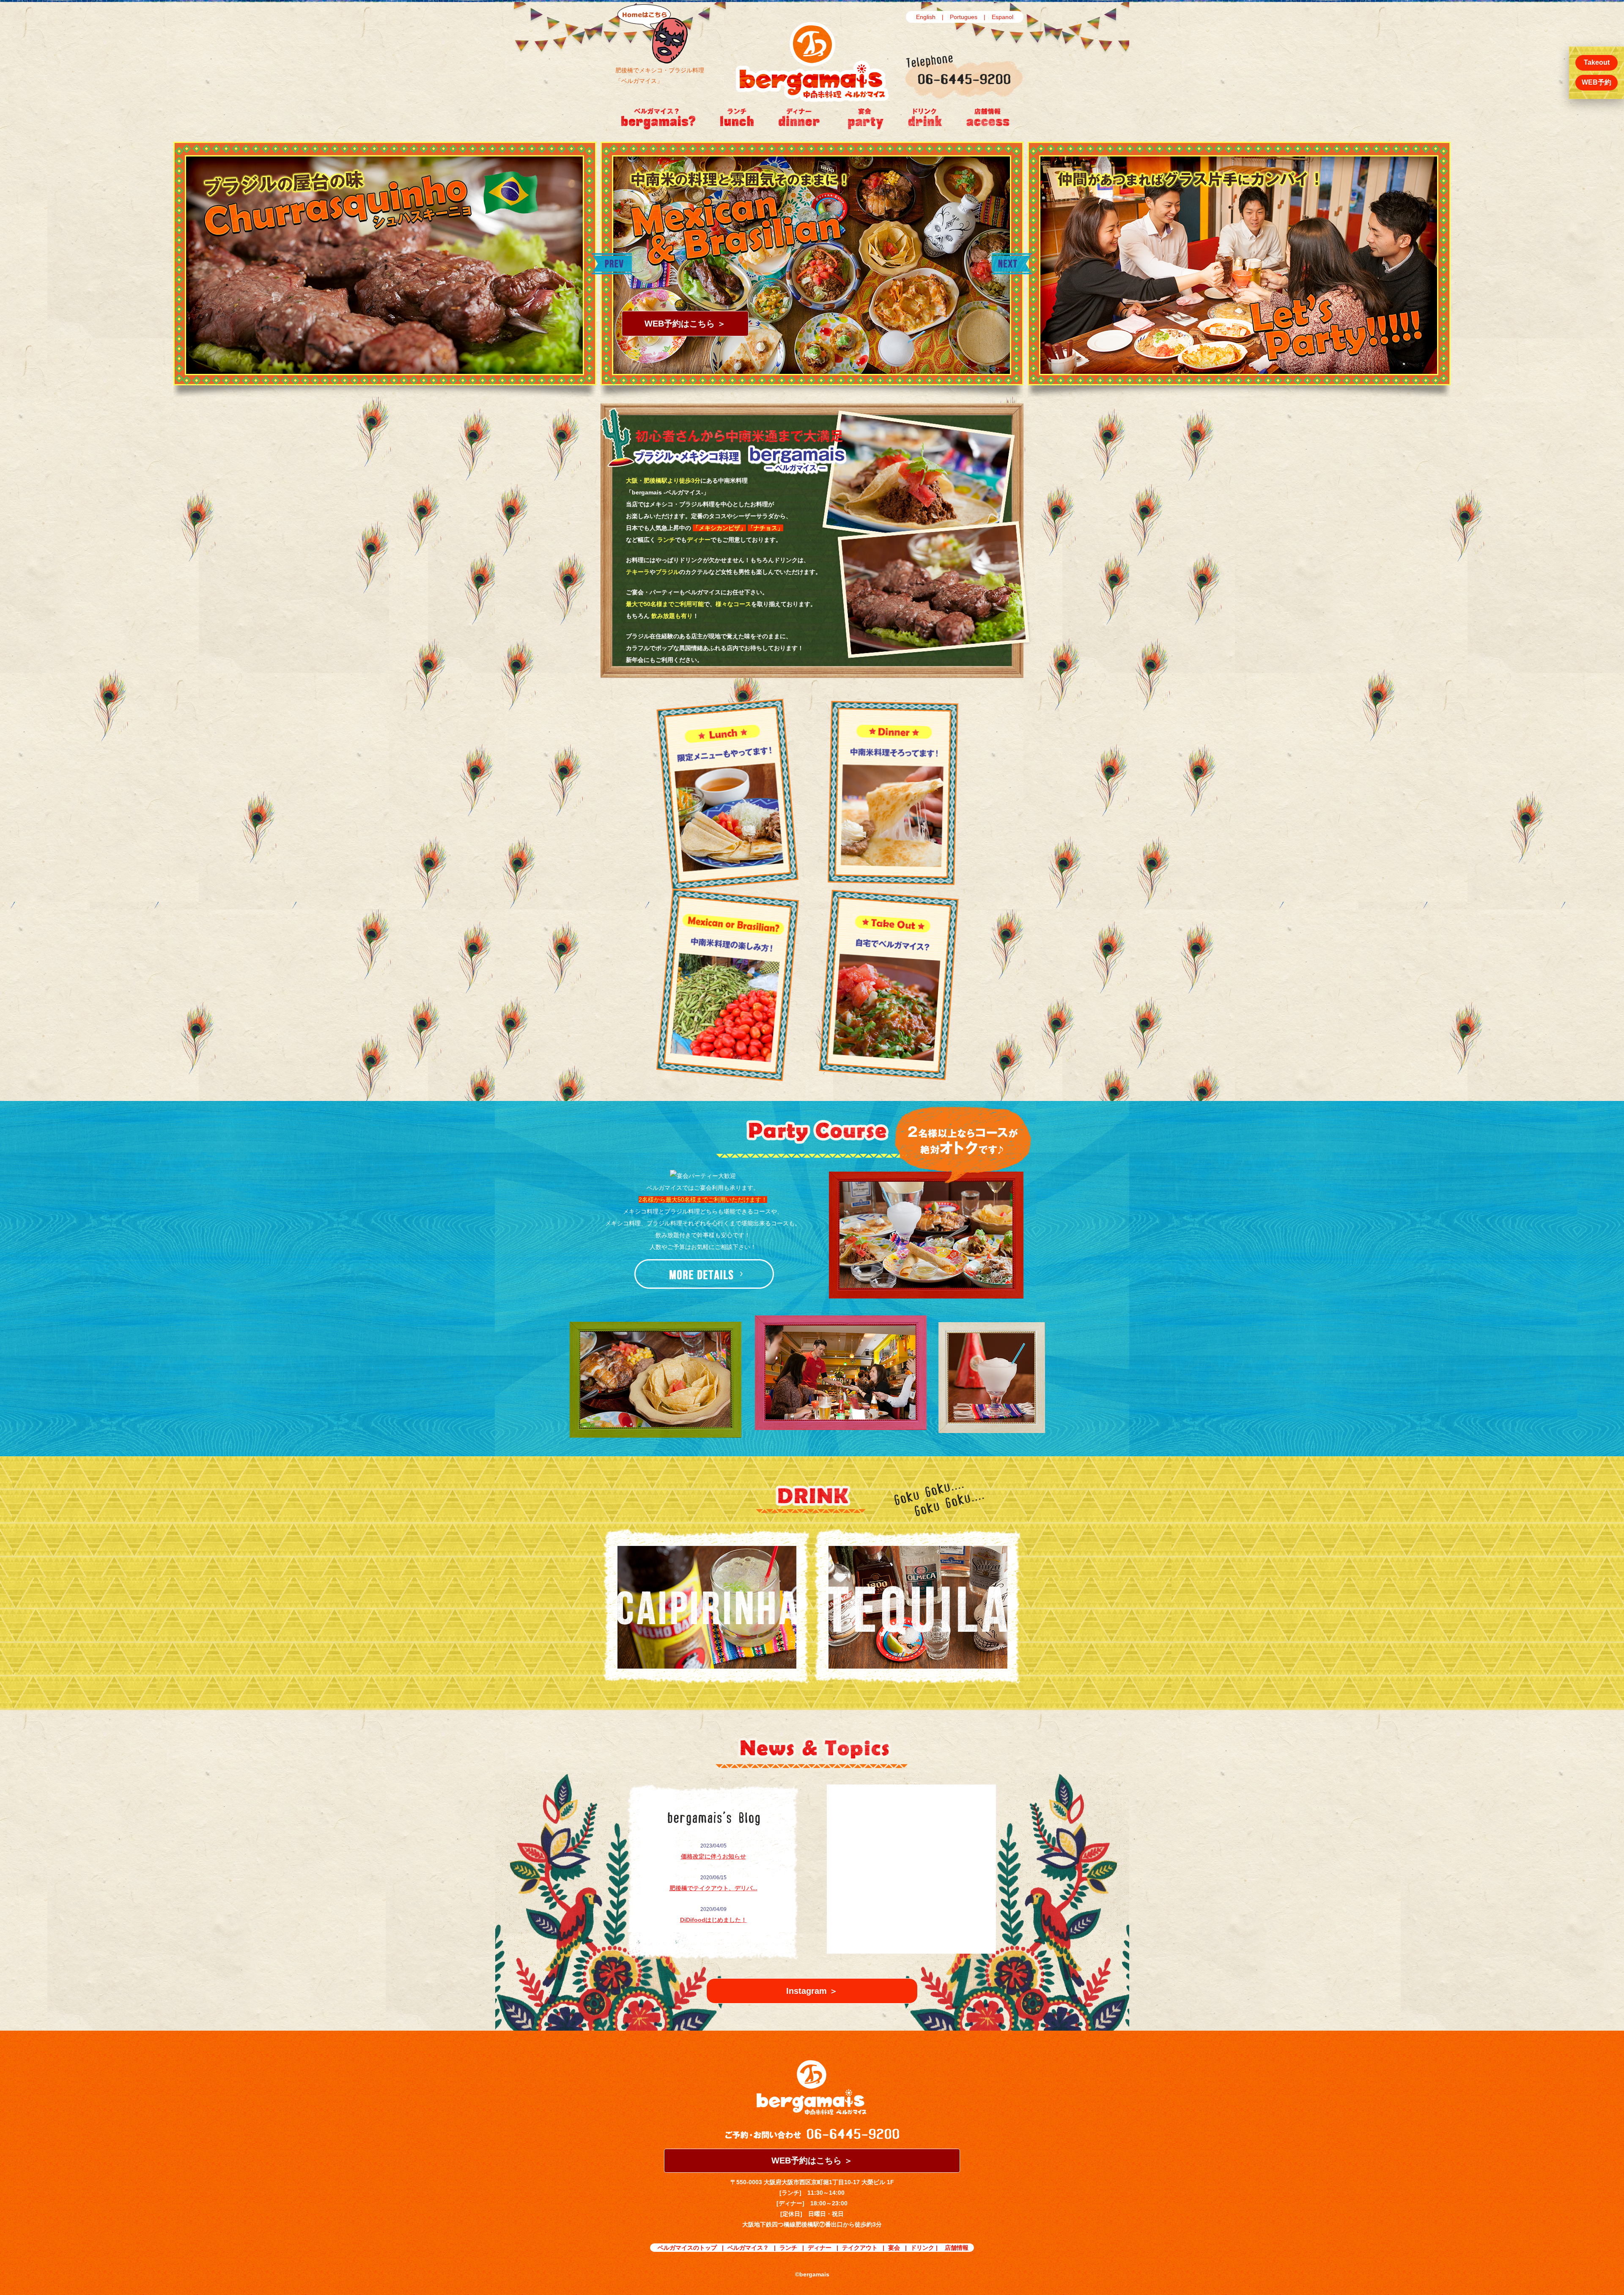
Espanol (1003, 17)
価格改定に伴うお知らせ (713, 1856)
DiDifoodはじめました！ (713, 1920)
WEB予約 (1597, 82)
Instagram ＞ (812, 1991)
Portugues (964, 17)
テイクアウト (860, 2248)
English (926, 17)
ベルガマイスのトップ (687, 2248)
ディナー (820, 2248)
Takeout (1597, 62)
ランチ (788, 2248)
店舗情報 (957, 2248)
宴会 (894, 2248)
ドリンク (922, 2248)
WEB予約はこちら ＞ (685, 324)
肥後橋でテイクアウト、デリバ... (713, 1888)
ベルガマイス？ (748, 2248)
